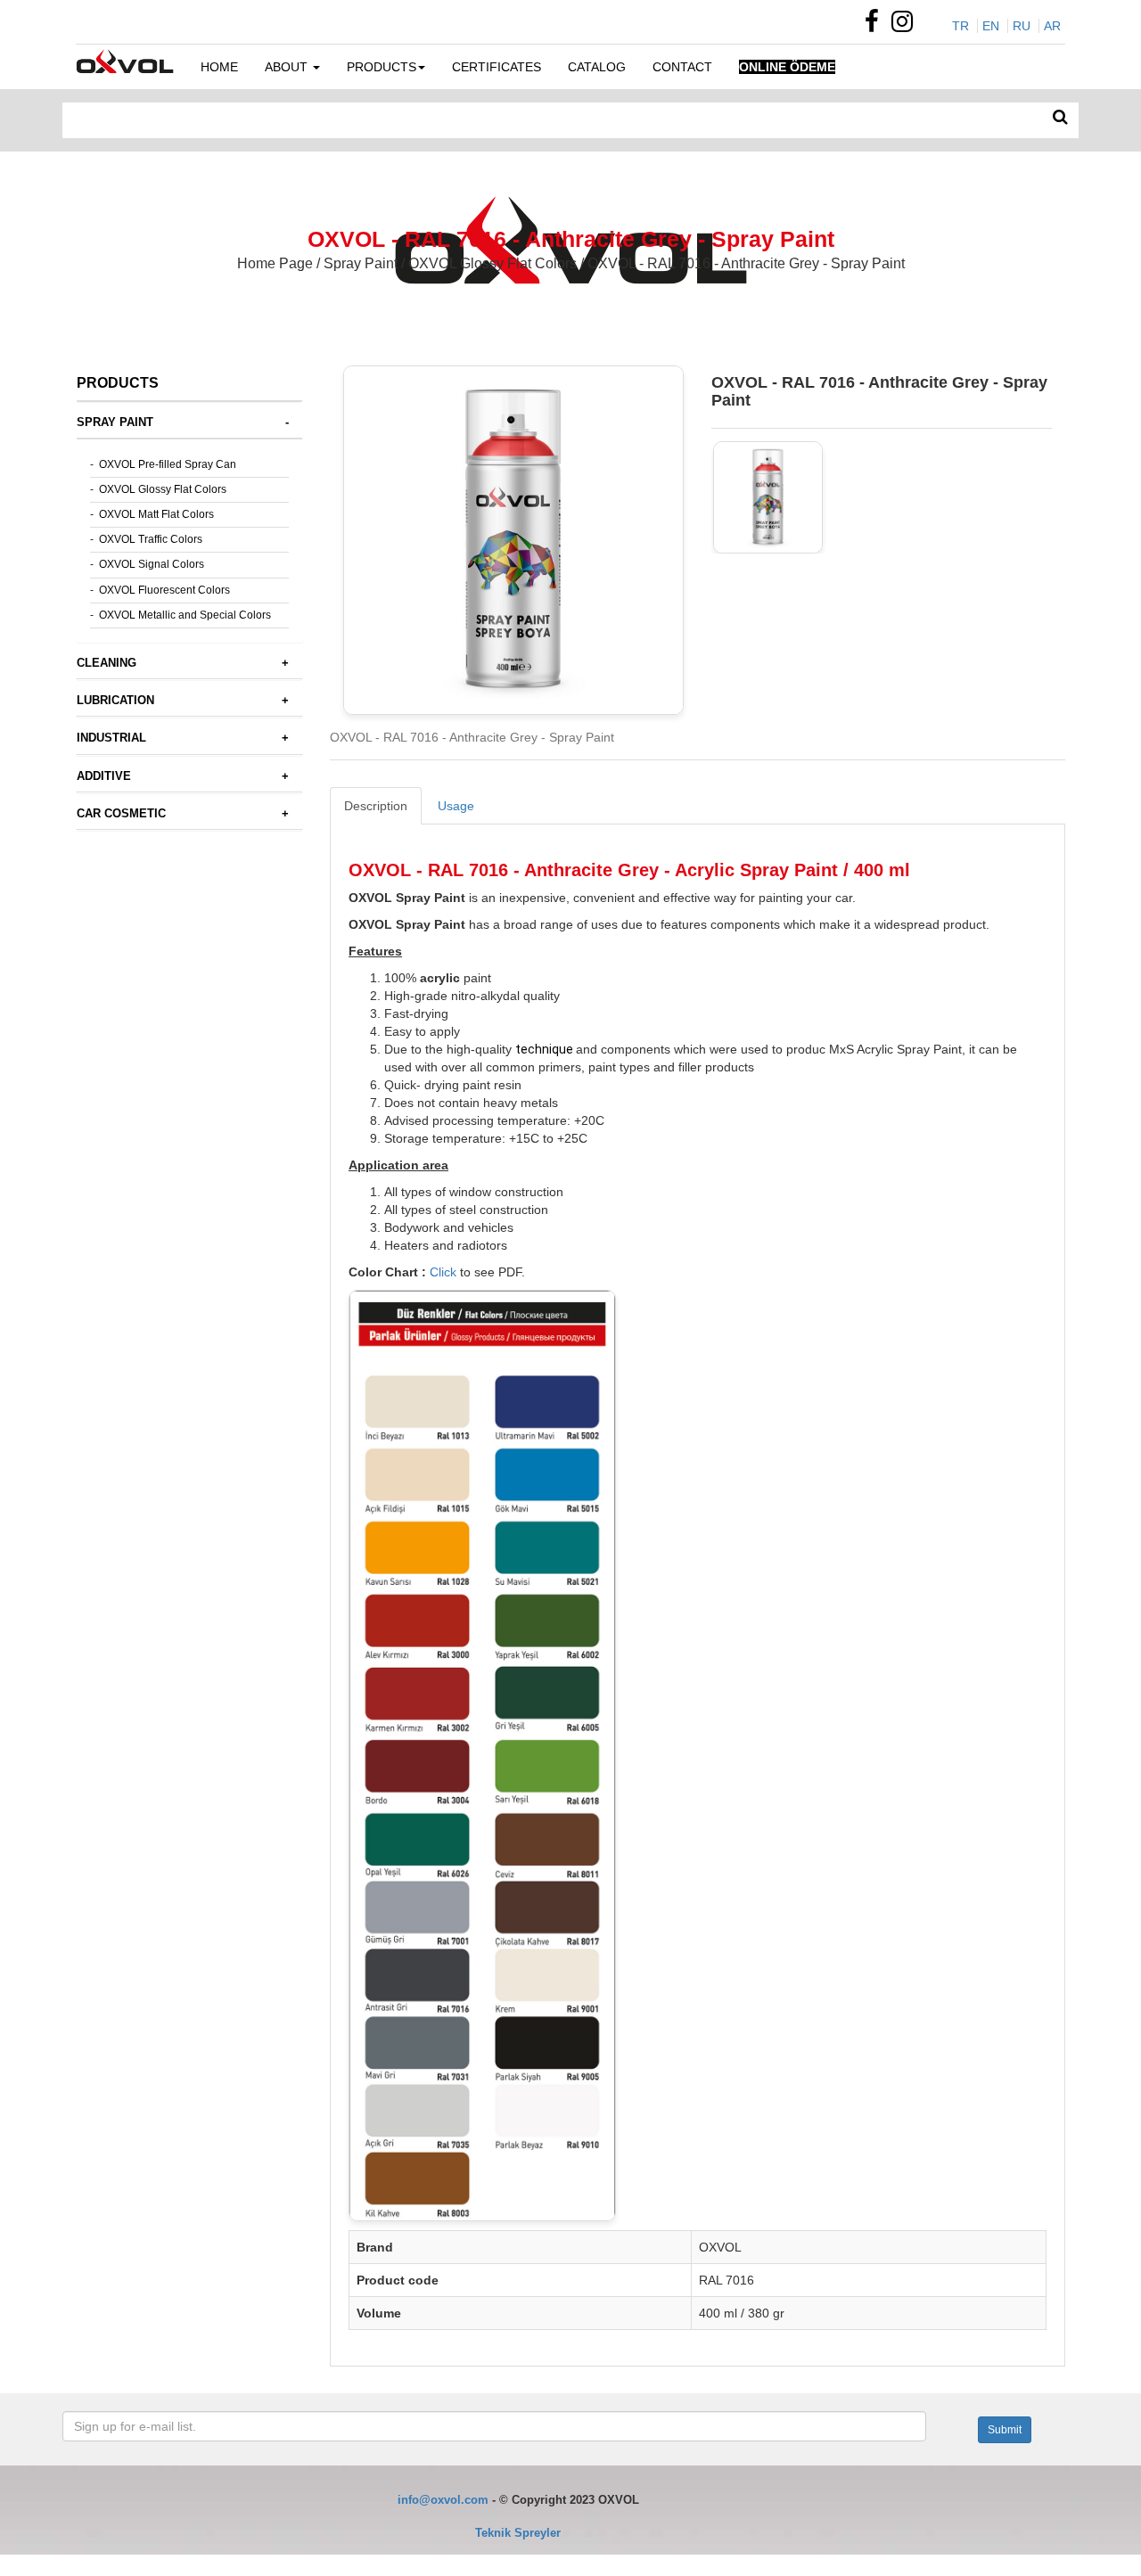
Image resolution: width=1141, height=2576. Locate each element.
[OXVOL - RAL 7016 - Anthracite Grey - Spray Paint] (768, 497)
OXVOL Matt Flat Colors (156, 514)
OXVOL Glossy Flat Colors (163, 489)
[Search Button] (1060, 118)
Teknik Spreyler (518, 2533)
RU (1022, 26)
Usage (456, 806)
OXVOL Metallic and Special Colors (185, 615)
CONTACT (682, 67)
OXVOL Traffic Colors (151, 539)
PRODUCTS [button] (382, 67)
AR (1052, 26)
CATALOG (597, 67)
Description (376, 806)
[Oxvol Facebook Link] (876, 26)
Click (443, 1272)
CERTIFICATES (497, 67)
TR (960, 26)
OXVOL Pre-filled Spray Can (168, 464)
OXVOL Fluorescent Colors (164, 590)
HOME (219, 67)
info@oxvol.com (443, 2500)
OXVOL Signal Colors (152, 564)
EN (991, 26)
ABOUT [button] (288, 67)
